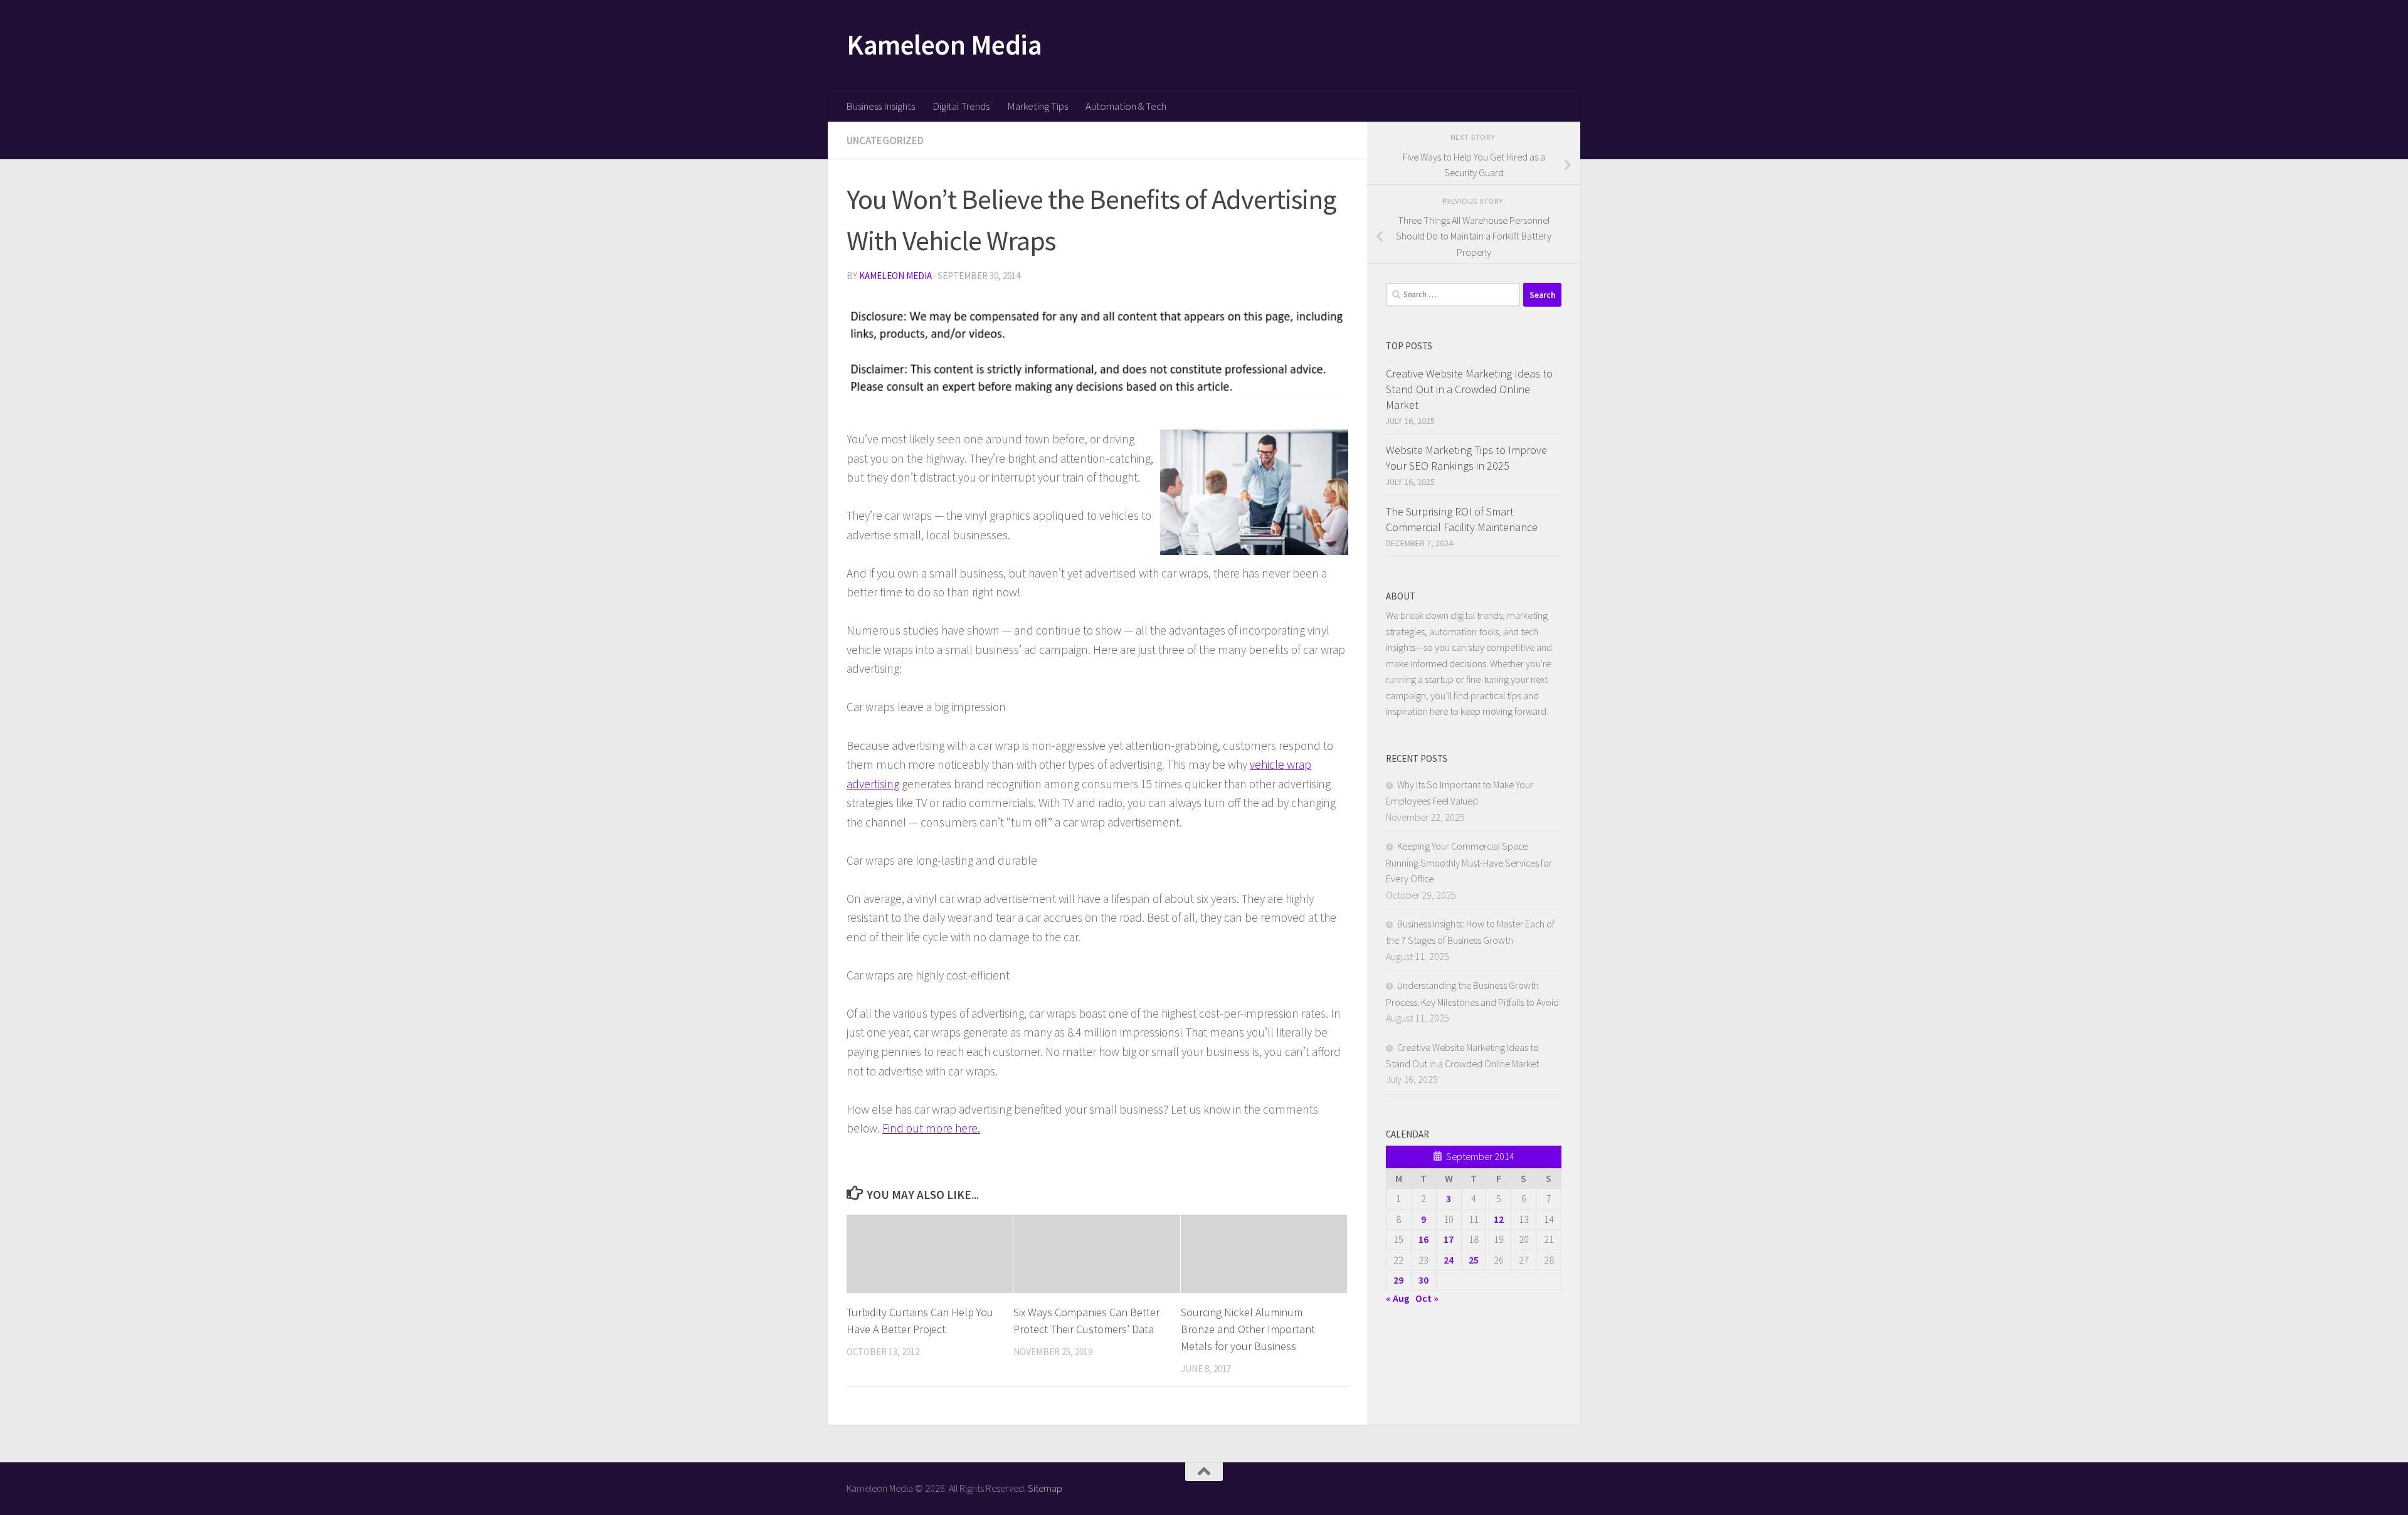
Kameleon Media (944, 45)
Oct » (1427, 1298)
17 (1449, 1239)
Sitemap (1045, 1488)
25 (1474, 1260)
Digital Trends (961, 106)
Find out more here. (931, 1128)
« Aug (1398, 1298)
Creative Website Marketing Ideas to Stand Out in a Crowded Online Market (1469, 389)
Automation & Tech (1126, 106)
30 (1423, 1280)
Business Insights (880, 106)
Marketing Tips (1038, 106)
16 (1423, 1239)
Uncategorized (885, 140)
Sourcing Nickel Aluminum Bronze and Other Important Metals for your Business (1248, 1329)
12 (1499, 1219)
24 (1449, 1260)
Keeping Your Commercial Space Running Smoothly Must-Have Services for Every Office (1469, 862)
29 (1398, 1280)
